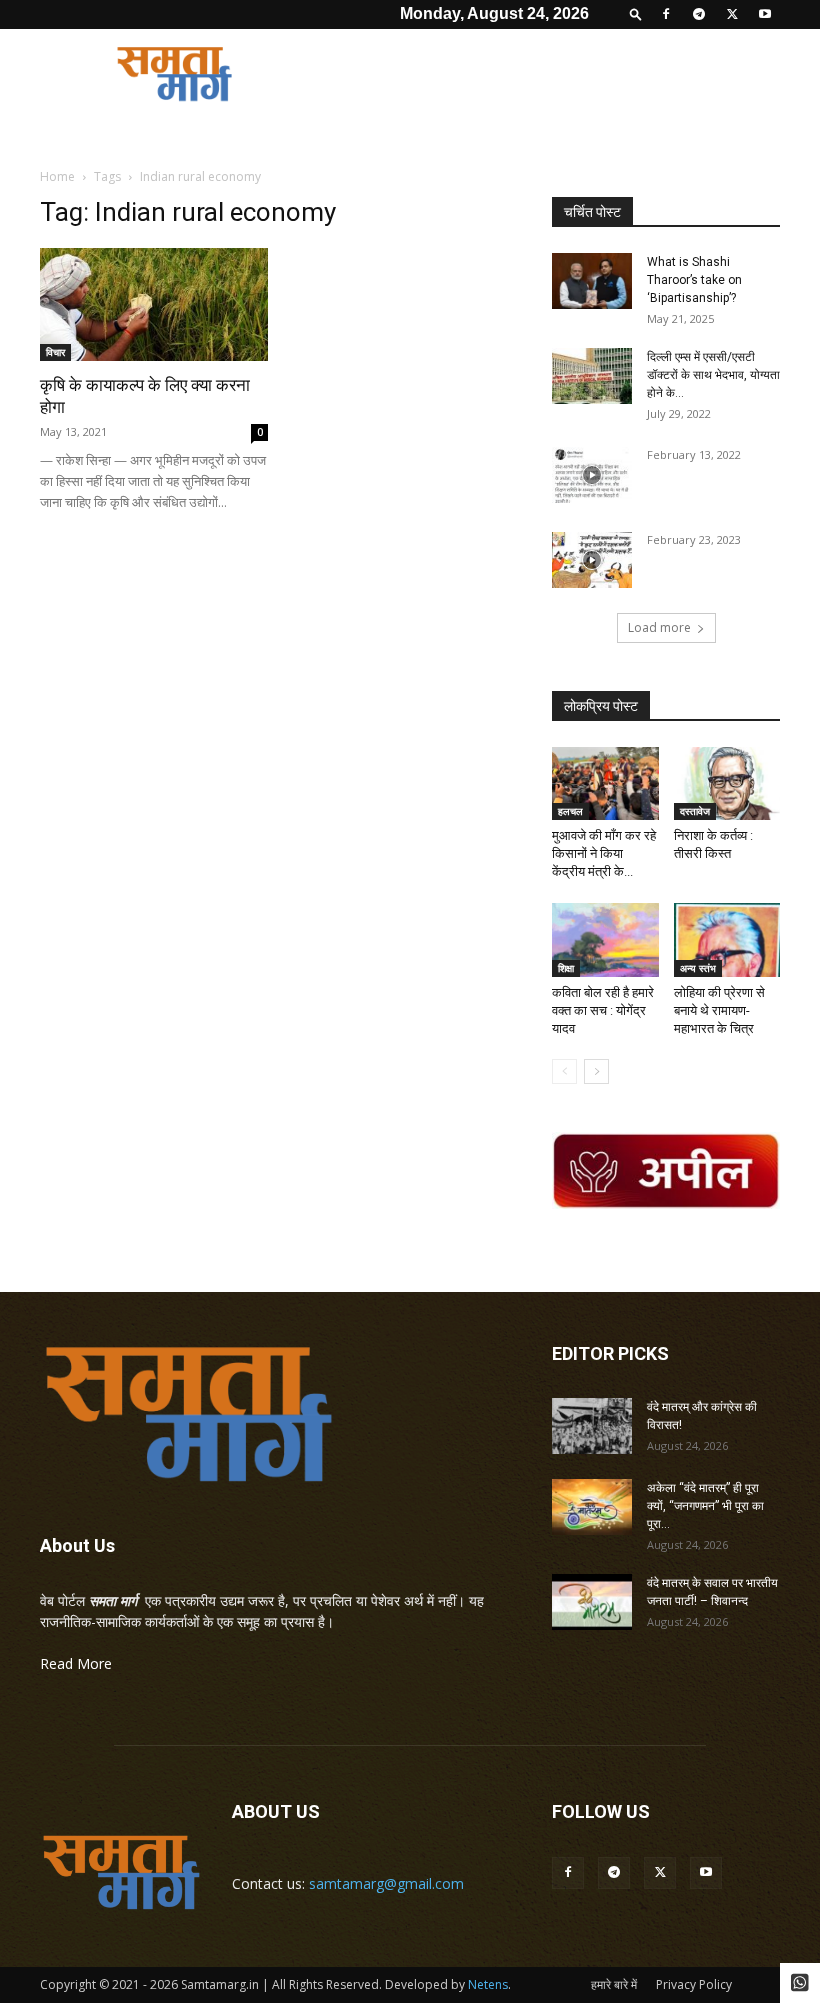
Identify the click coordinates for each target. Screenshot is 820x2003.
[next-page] (596, 1071)
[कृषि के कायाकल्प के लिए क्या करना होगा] (154, 304)
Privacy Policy (694, 1984)
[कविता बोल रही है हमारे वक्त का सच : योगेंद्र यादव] (605, 939)
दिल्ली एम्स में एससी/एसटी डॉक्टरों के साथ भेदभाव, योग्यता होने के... (713, 375)
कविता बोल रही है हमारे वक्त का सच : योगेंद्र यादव (603, 1010)
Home (57, 176)
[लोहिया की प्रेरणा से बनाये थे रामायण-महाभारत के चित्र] (727, 939)
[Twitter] (732, 14)
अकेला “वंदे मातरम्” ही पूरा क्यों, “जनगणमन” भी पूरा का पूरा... (705, 1506)
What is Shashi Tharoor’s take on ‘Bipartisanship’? (694, 280)
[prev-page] (564, 1071)
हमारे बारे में (614, 1984)
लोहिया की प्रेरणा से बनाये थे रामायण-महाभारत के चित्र (719, 1010)
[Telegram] (699, 14)
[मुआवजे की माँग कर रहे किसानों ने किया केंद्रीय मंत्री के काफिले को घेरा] (605, 783)
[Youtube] (765, 14)
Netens (488, 1984)
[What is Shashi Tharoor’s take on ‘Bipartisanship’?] (592, 281)
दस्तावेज (695, 811)
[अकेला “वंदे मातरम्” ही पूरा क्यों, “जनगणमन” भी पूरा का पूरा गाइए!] (592, 1507)
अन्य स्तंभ (698, 968)
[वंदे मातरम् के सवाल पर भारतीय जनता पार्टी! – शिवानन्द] (592, 1602)
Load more (659, 627)
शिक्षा (566, 968)
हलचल (570, 811)
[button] (636, 13)
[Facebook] (666, 14)
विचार (55, 352)
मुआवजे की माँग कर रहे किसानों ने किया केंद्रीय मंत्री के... (604, 853)
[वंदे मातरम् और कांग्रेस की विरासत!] (592, 1426)
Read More (76, 1663)
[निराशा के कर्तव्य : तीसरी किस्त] (727, 783)
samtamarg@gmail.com (386, 1883)
